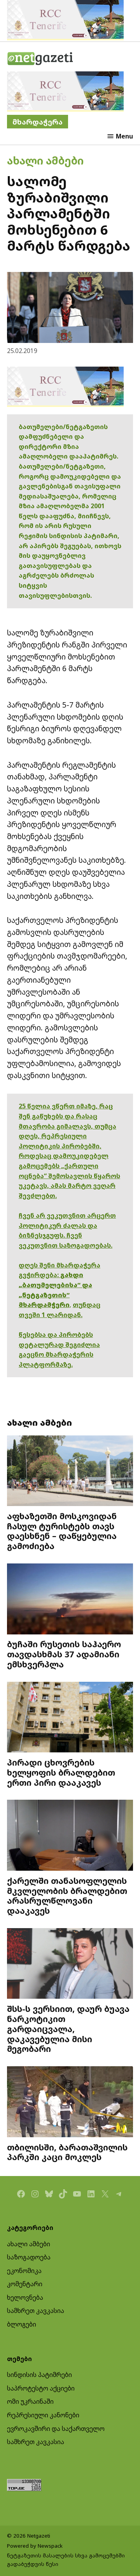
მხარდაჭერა (38, 122)
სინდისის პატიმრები (39, 2375)
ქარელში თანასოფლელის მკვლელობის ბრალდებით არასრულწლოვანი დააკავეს (67, 1896)
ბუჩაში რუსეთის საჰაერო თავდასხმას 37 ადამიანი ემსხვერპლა (64, 1654)
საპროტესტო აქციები (41, 2388)
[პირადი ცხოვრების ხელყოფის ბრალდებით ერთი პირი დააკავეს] (70, 1718)
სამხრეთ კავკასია (36, 2311)
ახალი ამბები (45, 160)
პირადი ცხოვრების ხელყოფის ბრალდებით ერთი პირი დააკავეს (61, 1772)
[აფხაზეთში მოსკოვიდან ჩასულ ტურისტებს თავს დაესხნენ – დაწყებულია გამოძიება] (70, 1472)
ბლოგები (22, 2324)
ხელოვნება (25, 2297)
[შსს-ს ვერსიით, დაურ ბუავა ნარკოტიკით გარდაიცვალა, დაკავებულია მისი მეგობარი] (70, 1964)
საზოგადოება (29, 2257)
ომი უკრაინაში (30, 2401)
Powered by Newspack (35, 2546)
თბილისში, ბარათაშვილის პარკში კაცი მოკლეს (67, 2152)
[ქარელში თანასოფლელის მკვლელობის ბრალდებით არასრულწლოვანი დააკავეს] (70, 1836)
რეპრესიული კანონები (43, 2415)
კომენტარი (25, 2284)
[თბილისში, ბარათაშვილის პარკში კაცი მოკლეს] (70, 2103)
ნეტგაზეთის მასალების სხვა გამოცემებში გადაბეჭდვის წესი (66, 2560)
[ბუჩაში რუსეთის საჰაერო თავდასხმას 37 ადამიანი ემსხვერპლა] (70, 1600)
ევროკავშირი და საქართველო (56, 2429)
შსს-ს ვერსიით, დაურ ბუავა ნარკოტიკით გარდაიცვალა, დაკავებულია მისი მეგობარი (68, 2029)
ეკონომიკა (24, 2271)
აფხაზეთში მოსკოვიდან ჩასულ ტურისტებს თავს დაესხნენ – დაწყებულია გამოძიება (62, 1531)
